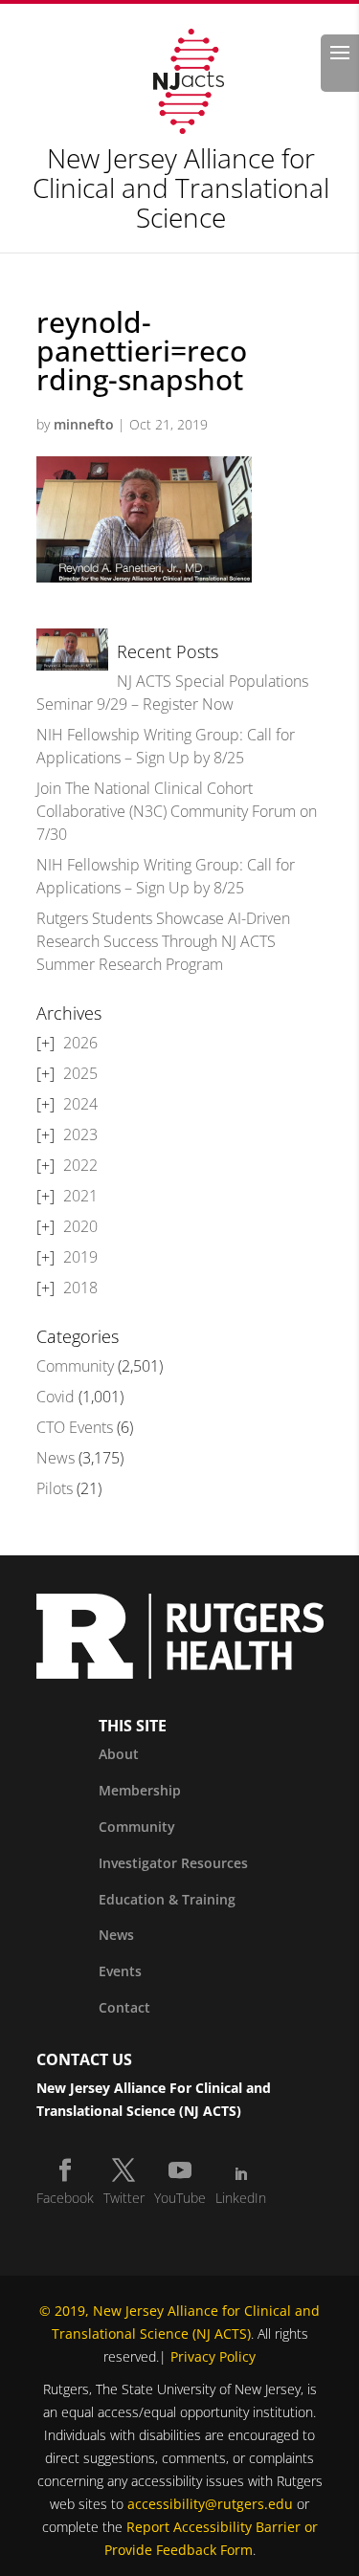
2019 (80, 1257)
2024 (80, 1104)
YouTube (180, 2198)
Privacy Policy (213, 2356)
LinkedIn (241, 2198)
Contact (124, 2007)
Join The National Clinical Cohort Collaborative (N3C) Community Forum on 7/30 (177, 811)
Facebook (65, 2198)
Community (75, 1366)
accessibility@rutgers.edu (210, 2504)
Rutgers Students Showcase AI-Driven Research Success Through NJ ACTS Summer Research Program (163, 941)
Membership (140, 1790)
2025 (80, 1073)
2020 (80, 1226)
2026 (80, 1043)
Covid (56, 1397)
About (119, 1754)
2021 (80, 1196)
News (56, 1458)
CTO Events (75, 1427)
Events (120, 1971)
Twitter (124, 2198)
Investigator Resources (173, 1863)
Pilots (55, 1488)
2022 (80, 1165)
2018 (80, 1288)
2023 (80, 1134)
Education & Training (167, 1899)
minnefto (84, 424)
